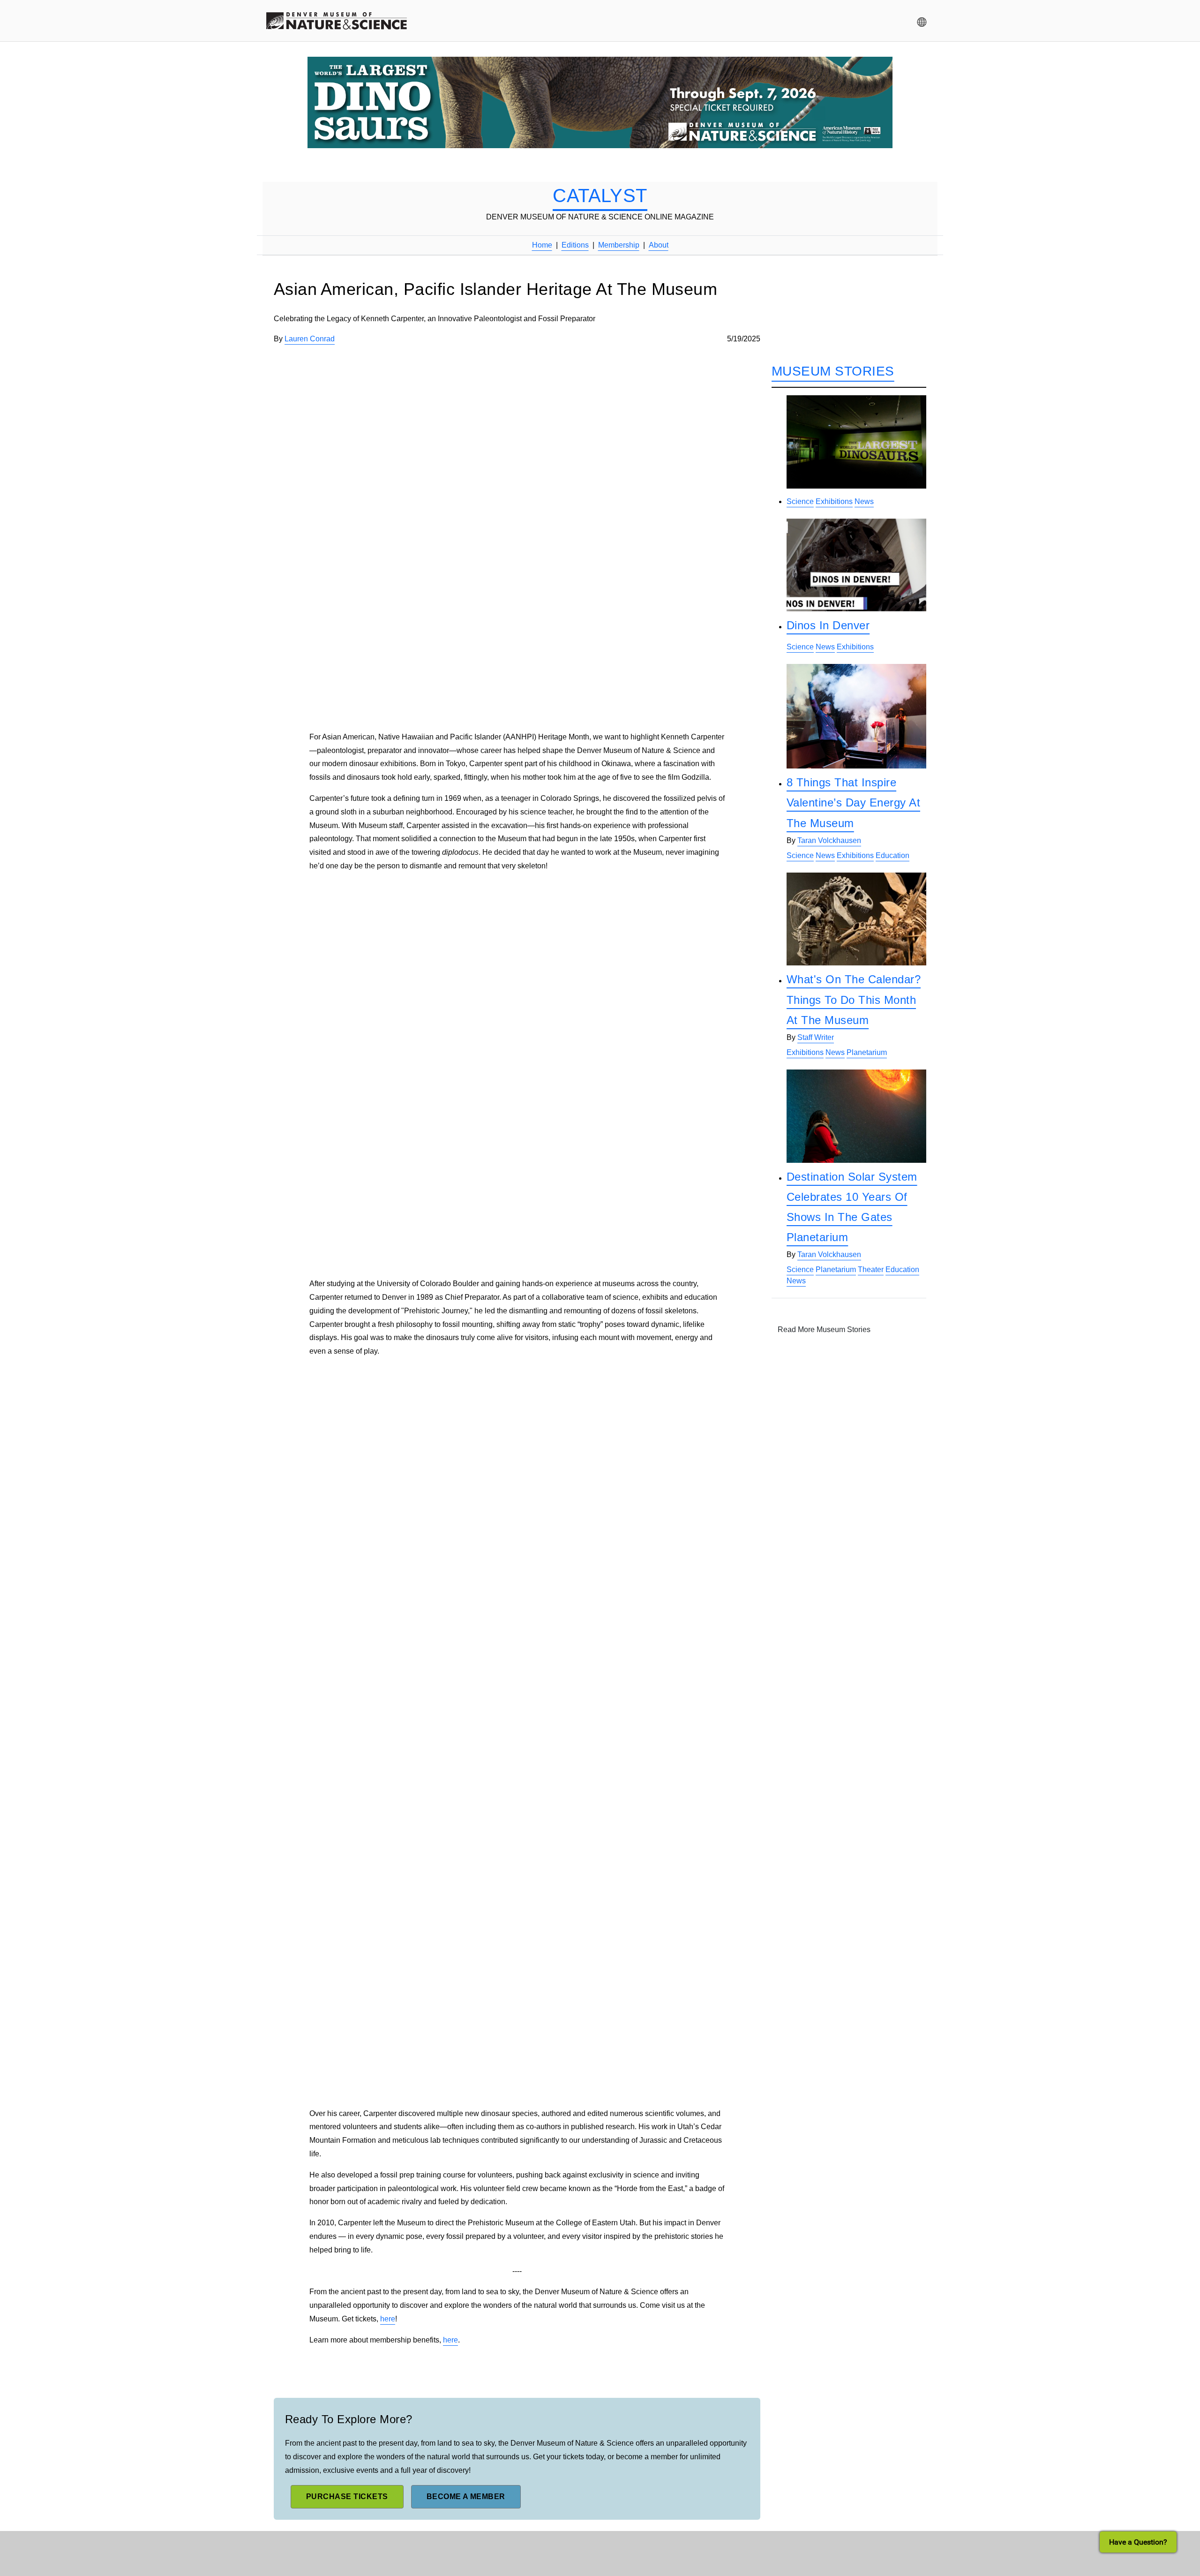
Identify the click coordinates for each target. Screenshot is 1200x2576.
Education (892, 855)
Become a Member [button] (466, 2497)
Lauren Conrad (310, 339)
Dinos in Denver (828, 625)
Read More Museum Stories (824, 1329)
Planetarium (867, 1052)
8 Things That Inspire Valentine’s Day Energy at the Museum (853, 802)
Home (542, 245)
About (659, 245)
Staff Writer (816, 1037)
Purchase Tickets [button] (347, 2497)
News (864, 501)
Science (800, 501)
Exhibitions (834, 501)
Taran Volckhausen (829, 840)
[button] (922, 22)
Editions (575, 245)
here (388, 2319)
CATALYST (600, 196)
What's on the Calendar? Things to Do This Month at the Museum (854, 999)
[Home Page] (337, 22)
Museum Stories (833, 371)
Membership (619, 245)
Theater (871, 1269)
